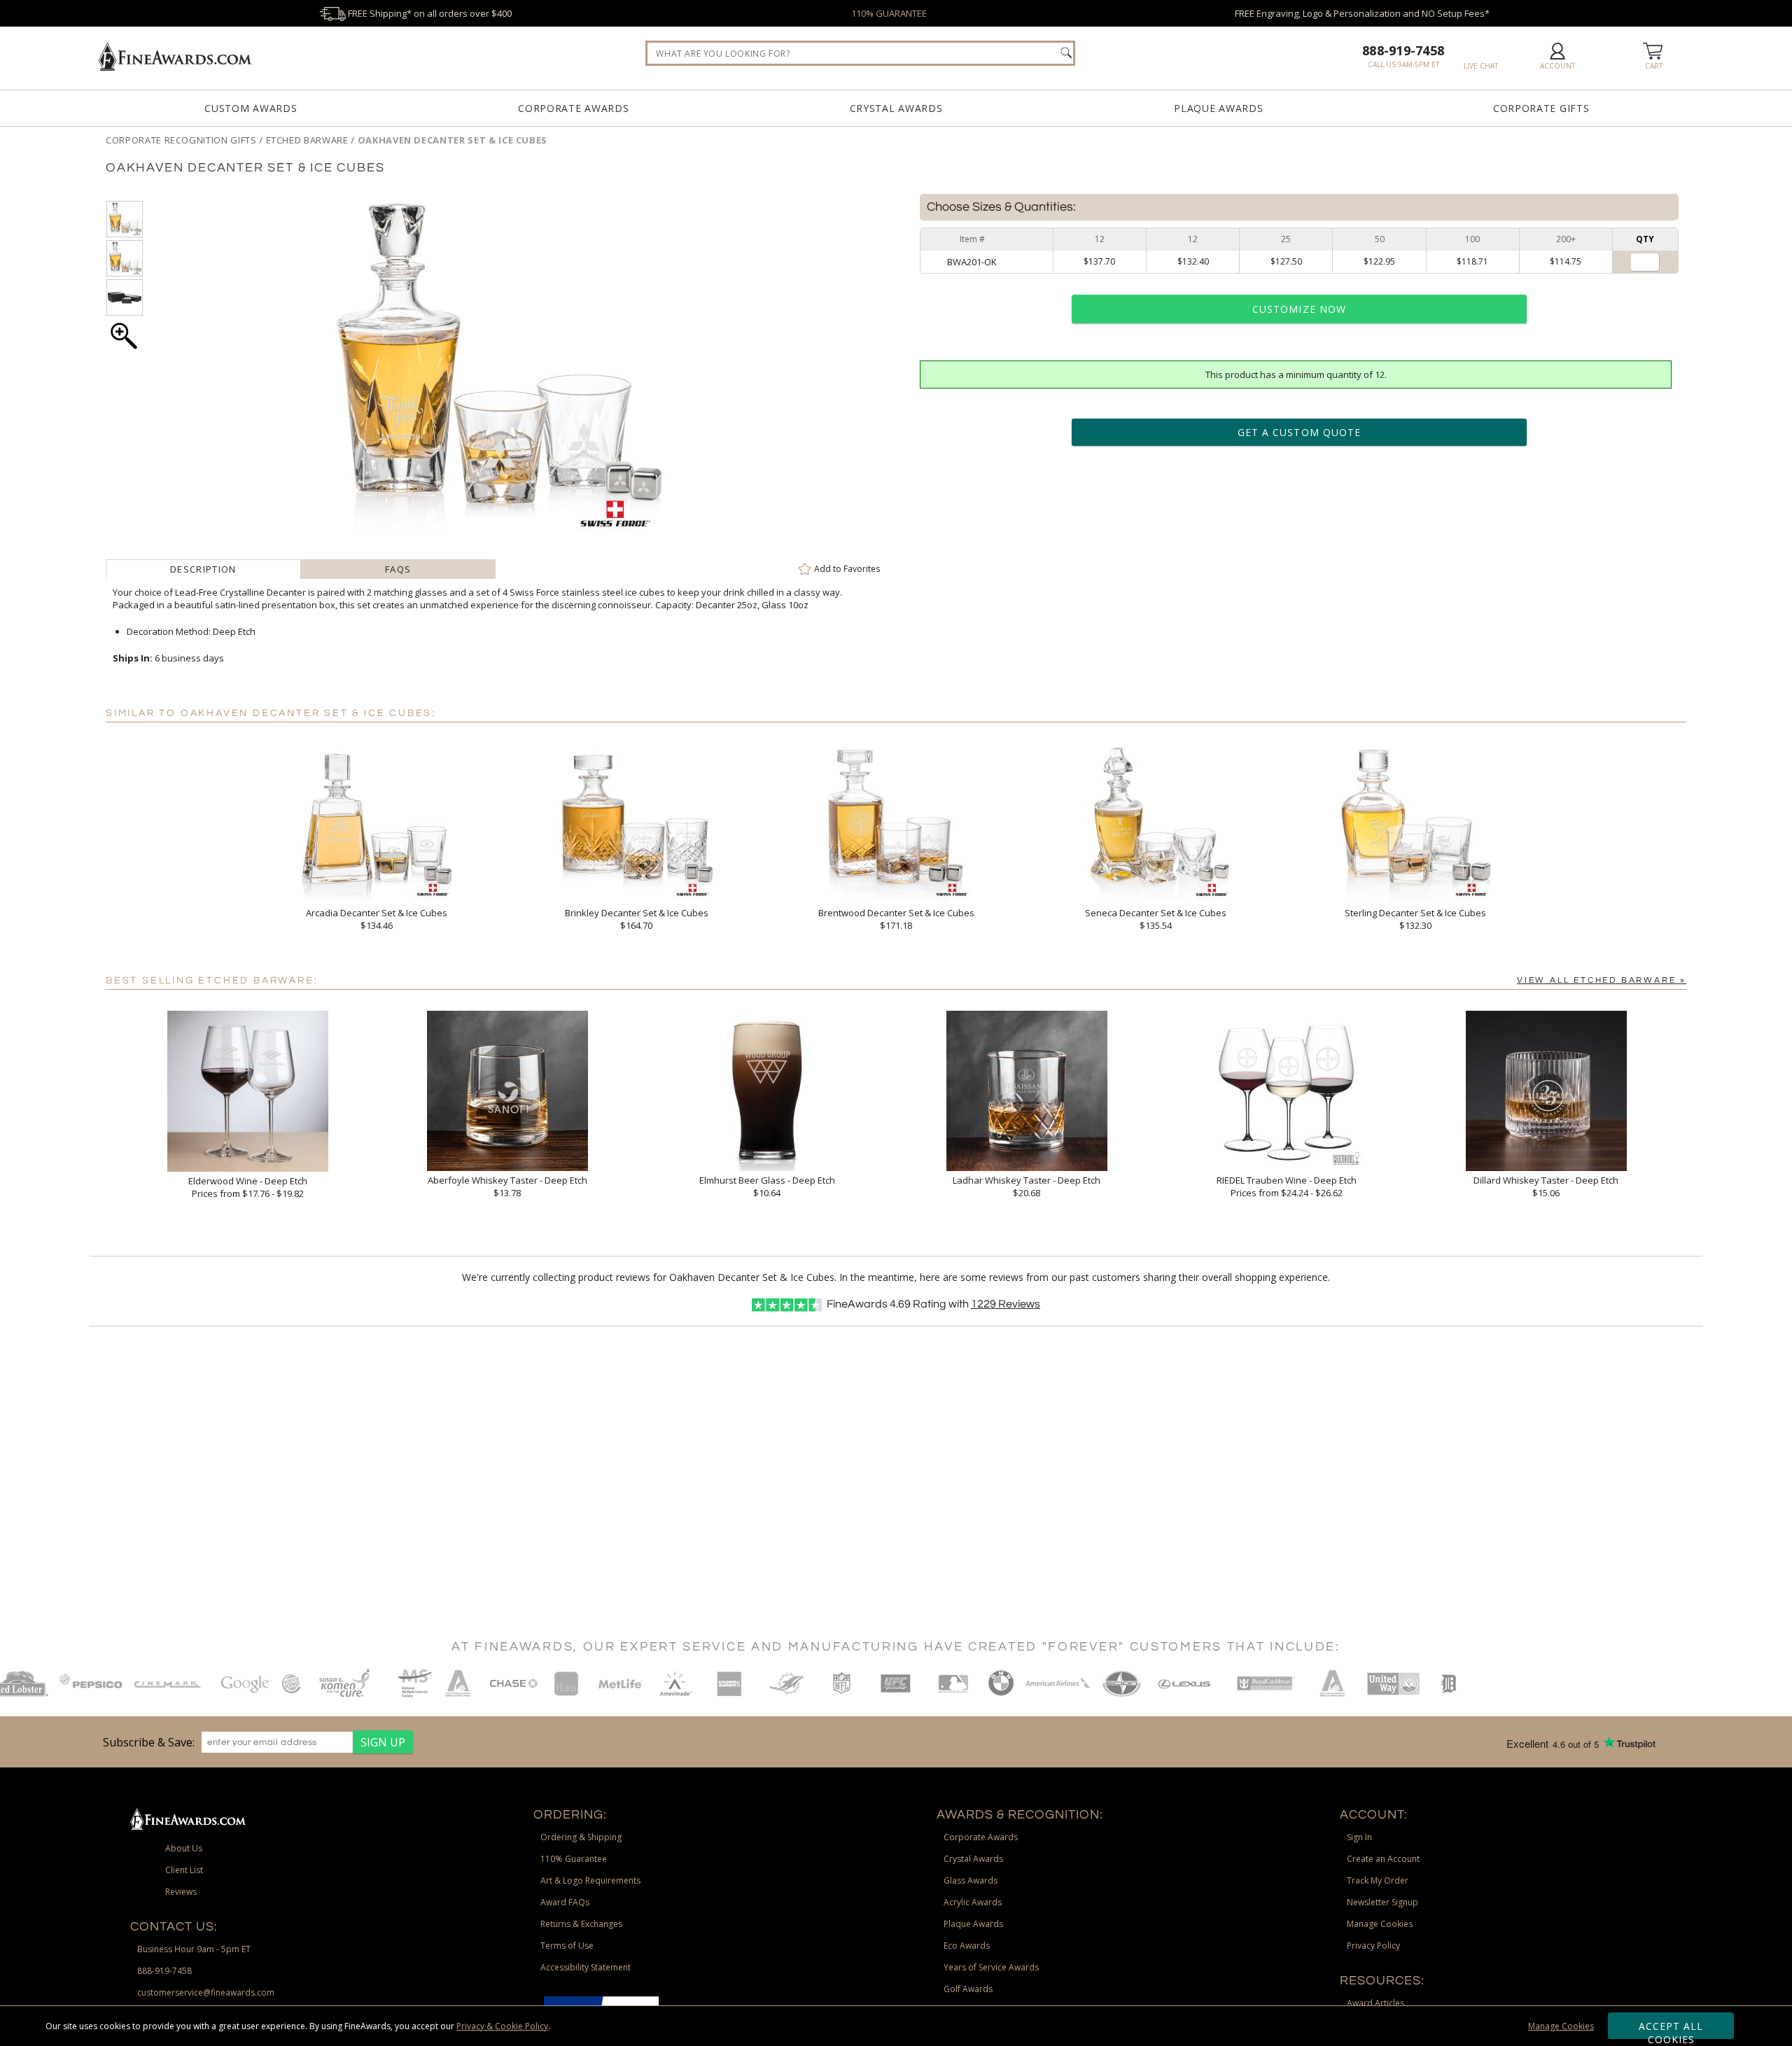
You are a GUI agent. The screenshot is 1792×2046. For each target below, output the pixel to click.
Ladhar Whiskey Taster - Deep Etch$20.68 (1027, 1186)
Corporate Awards (573, 108)
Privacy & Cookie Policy (502, 2026)
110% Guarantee (574, 1859)
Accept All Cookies (1671, 2029)
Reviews (1006, 1304)
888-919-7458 (1403, 50)
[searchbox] (860, 53)
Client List (184, 1870)
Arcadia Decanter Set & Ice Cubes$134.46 (377, 919)
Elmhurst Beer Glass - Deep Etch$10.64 (767, 1186)
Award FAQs (565, 1902)
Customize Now (1299, 309)
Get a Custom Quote (1299, 432)
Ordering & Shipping (581, 1837)
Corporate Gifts (1541, 108)
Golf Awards (968, 1989)
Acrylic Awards (973, 1902)
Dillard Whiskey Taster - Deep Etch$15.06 (1546, 1186)
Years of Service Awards (991, 1967)
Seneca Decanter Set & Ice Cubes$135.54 (1156, 919)
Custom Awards (251, 108)
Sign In (1359, 1837)
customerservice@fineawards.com (206, 1992)
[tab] (203, 569)
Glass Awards (971, 1880)
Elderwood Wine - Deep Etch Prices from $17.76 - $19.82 (248, 1187)
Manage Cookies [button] (1380, 1924)
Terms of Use (567, 1946)
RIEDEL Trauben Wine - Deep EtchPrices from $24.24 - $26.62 (1287, 1186)
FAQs (398, 569)
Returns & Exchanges (581, 1924)
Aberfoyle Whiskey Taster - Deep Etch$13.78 (507, 1186)
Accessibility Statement (586, 1967)
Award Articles (1375, 2003)
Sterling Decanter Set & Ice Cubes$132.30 (1415, 919)
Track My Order (1378, 1880)
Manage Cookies (1561, 2026)
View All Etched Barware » (1602, 980)
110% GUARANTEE (889, 13)
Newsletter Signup (1382, 1902)
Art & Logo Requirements (590, 1880)
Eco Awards (967, 1946)
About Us (184, 1848)
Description (203, 569)
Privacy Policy (1373, 1946)
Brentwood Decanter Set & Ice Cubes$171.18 (896, 919)
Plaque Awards (1218, 108)
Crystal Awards (896, 108)
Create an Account (1383, 1859)
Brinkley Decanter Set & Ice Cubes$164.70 (637, 919)
